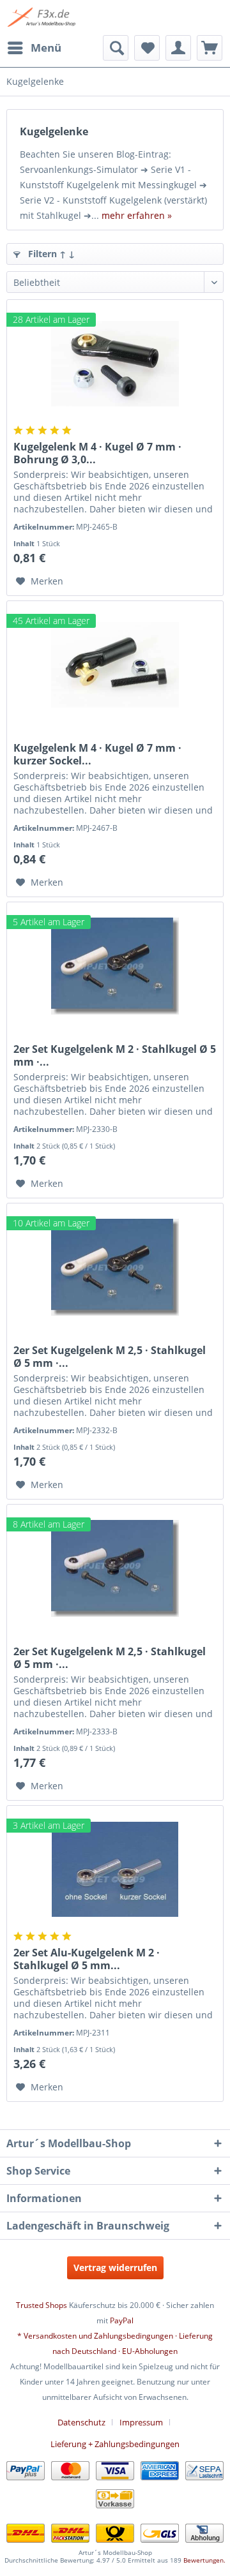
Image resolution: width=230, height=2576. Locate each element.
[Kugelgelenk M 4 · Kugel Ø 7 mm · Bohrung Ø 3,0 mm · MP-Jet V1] (115, 364)
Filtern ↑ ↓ (50, 254)
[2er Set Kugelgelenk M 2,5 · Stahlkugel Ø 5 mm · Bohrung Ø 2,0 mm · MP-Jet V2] (115, 1267)
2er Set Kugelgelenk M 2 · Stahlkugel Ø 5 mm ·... (115, 1055)
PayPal (122, 2320)
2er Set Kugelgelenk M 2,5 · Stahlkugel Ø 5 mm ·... (110, 1357)
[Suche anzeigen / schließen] (116, 48)
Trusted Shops (42, 2305)
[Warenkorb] (210, 48)
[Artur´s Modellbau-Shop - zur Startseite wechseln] (42, 18)
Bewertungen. (204, 2560)
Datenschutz (81, 2422)
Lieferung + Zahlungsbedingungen (115, 2444)
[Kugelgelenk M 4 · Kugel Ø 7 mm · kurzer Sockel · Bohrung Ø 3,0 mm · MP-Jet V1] (115, 665)
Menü (46, 48)
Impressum (141, 2422)
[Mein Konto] (178, 48)
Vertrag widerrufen (115, 2267)
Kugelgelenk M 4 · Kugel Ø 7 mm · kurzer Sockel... (97, 754)
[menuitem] (34, 48)
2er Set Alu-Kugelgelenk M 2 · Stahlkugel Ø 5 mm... (87, 1959)
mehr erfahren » (137, 215)
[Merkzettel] (147, 48)
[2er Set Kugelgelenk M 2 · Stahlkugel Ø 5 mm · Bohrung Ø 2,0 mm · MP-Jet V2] (115, 966)
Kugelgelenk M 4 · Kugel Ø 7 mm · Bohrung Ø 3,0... (97, 453)
